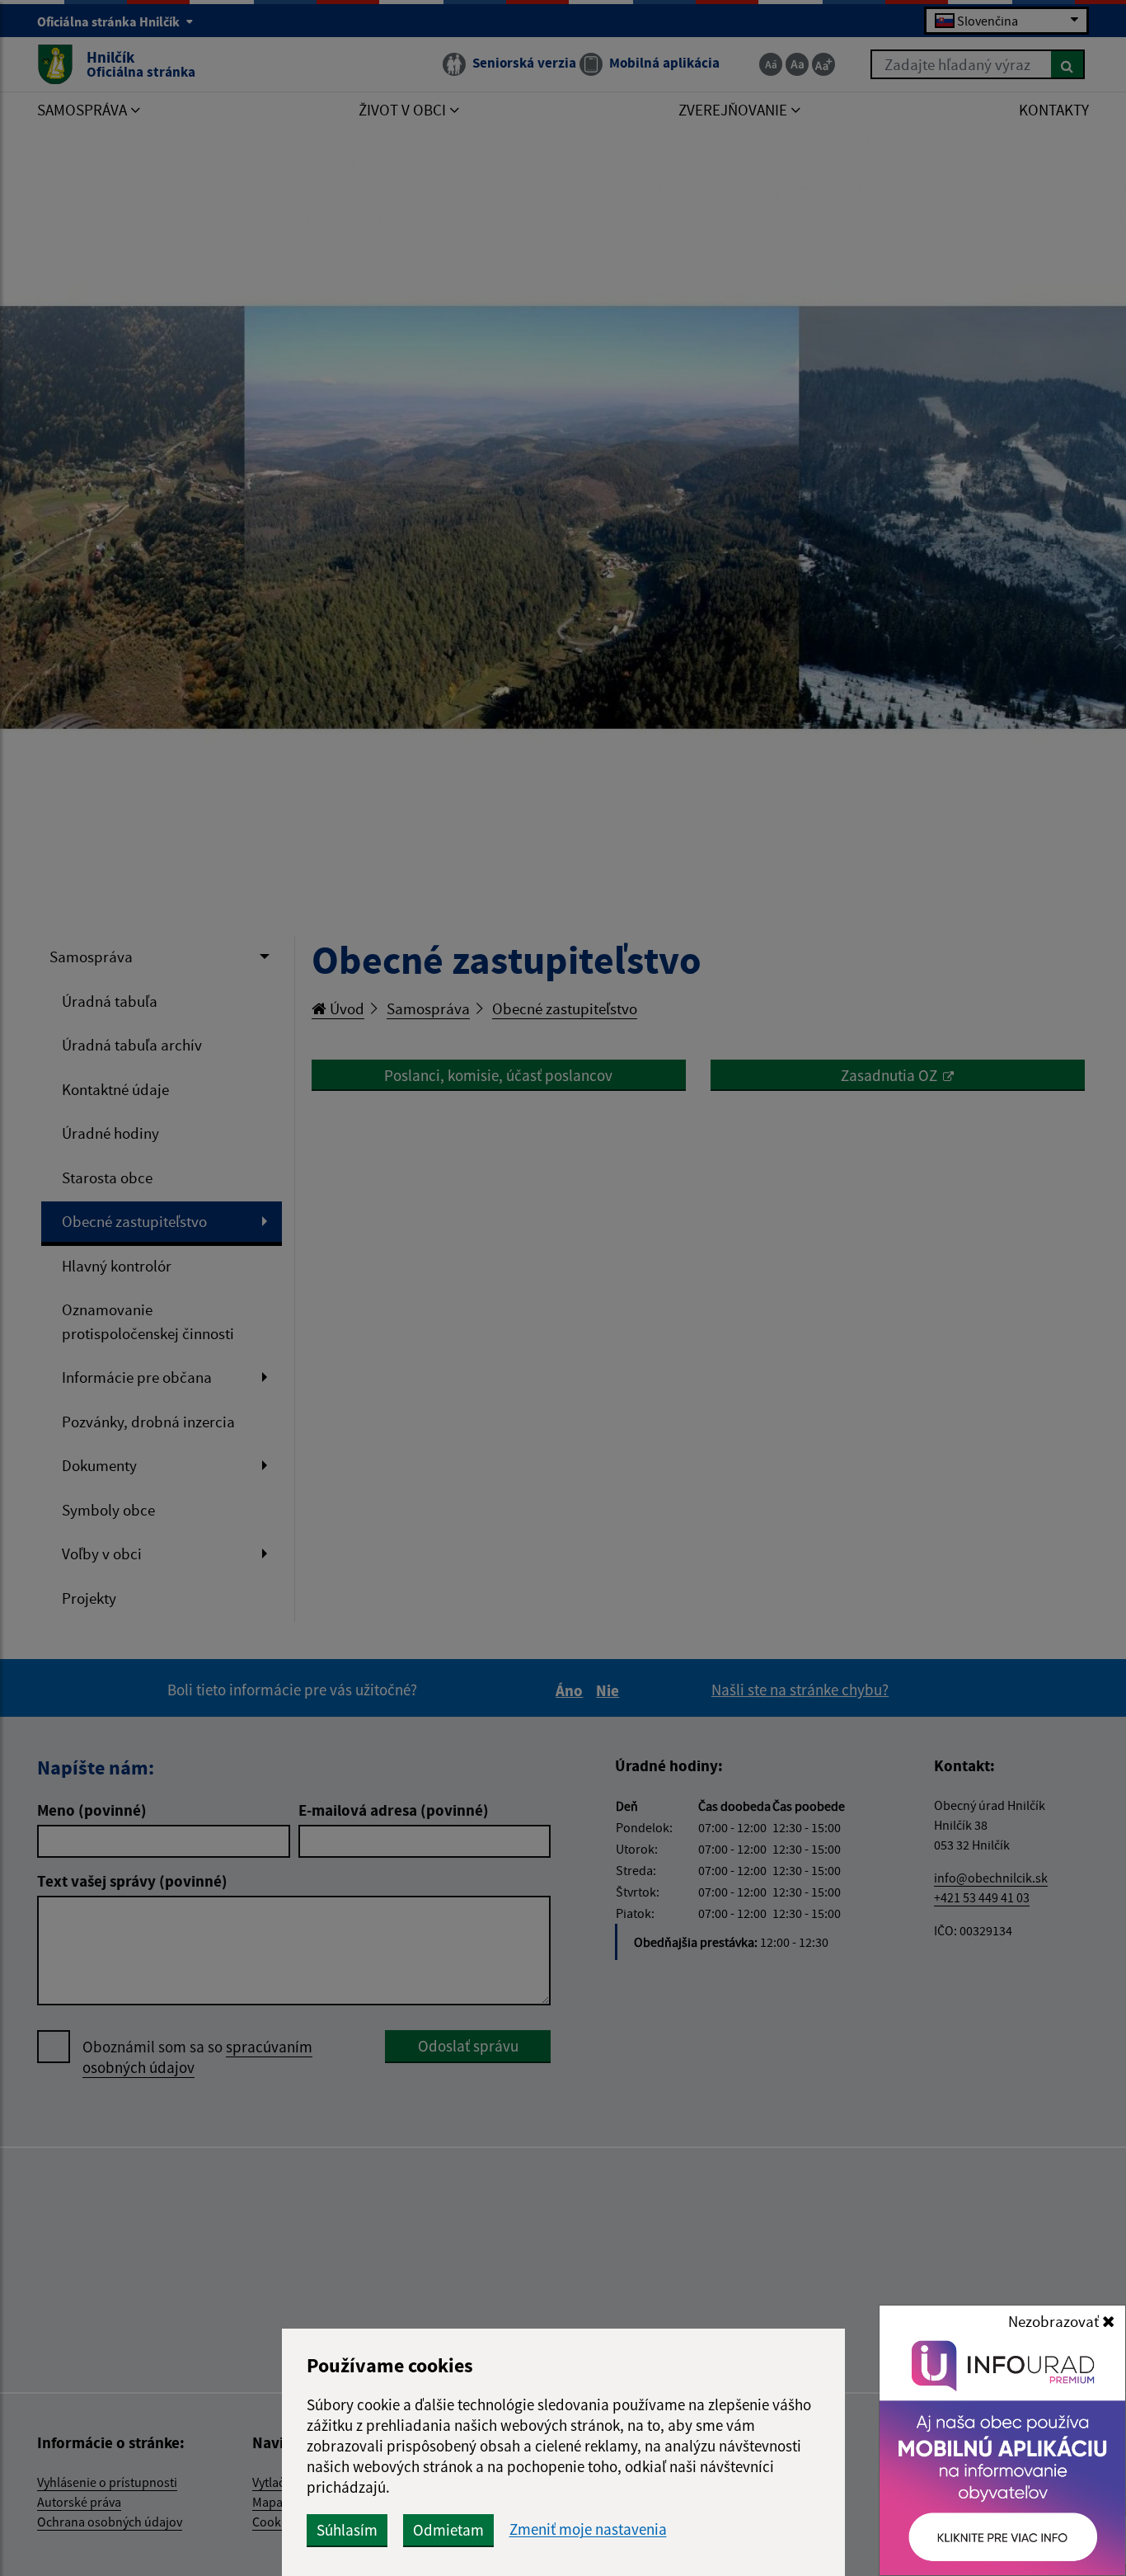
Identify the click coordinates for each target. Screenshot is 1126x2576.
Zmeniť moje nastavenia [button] (588, 2529)
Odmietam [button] (448, 2530)
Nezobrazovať (1055, 2321)
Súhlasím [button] (347, 2530)
